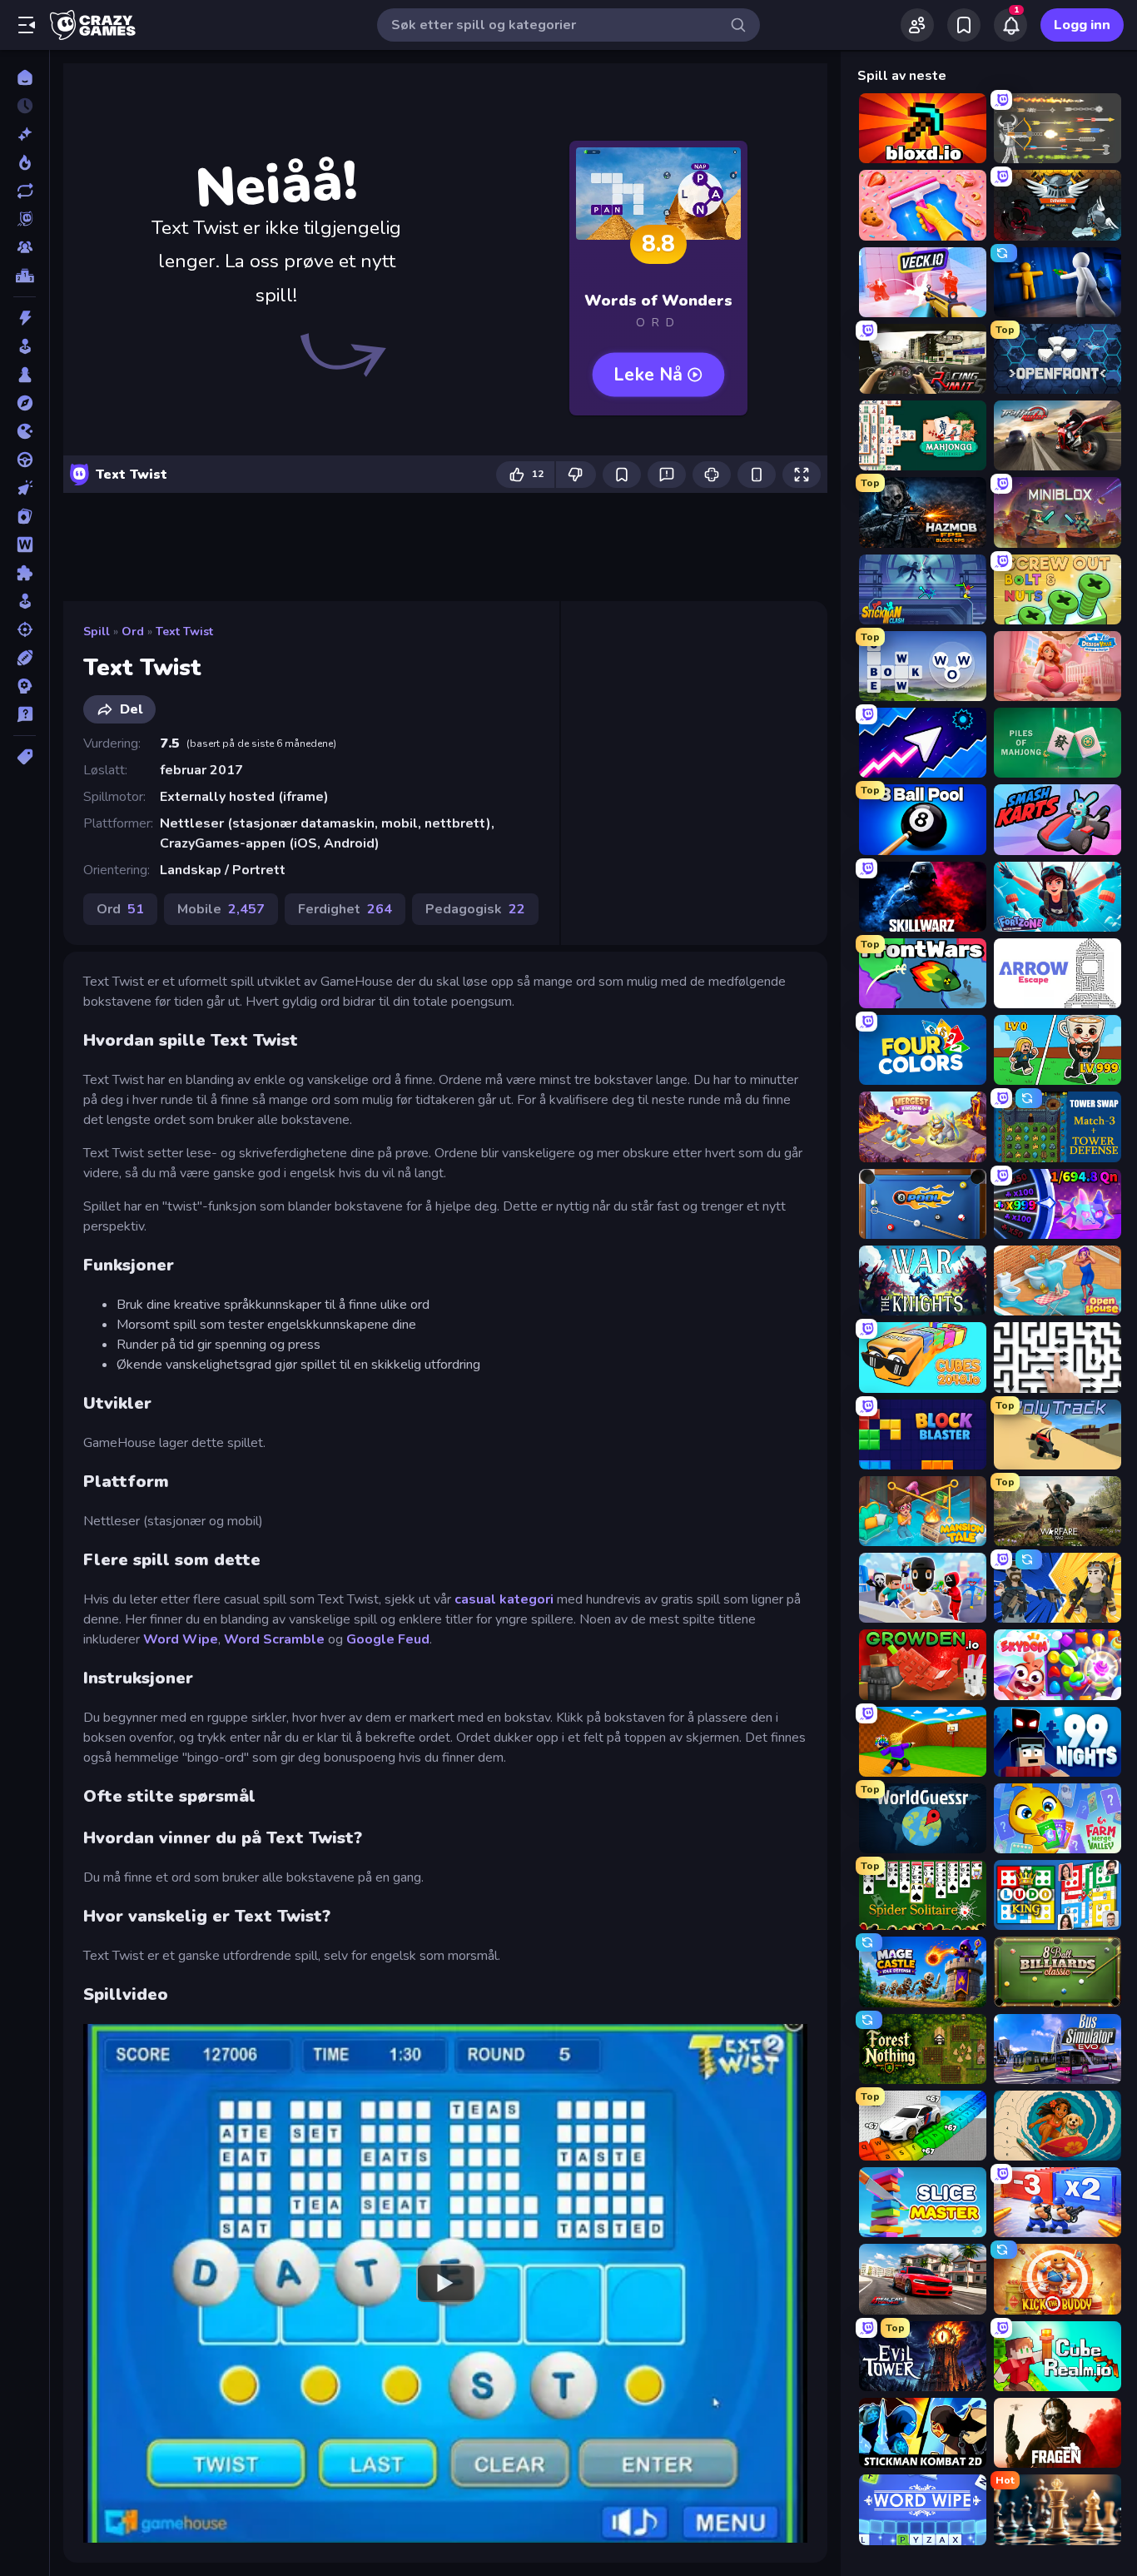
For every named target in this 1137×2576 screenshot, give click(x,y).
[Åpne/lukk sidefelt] (27, 25)
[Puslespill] (25, 573)
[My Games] (964, 25)
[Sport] (25, 658)
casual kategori (504, 1599)
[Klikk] (25, 488)
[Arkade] (25, 346)
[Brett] (25, 375)
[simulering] (25, 601)
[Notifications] (1010, 25)
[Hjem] (25, 77)
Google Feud (388, 1639)
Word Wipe (181, 1639)
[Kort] (25, 516)
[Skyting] (25, 629)
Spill (97, 632)
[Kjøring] (25, 460)
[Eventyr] (25, 403)
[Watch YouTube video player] (445, 2283)
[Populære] (25, 162)
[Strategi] (25, 686)
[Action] (25, 318)
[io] (25, 431)
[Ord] (25, 545)
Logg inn (1082, 25)
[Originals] (25, 219)
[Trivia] (25, 714)
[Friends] (917, 25)
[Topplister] (25, 276)
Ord (133, 632)
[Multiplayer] (25, 247)
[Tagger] (25, 757)
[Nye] (25, 134)
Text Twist (184, 632)
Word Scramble (274, 1639)
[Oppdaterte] (25, 191)
